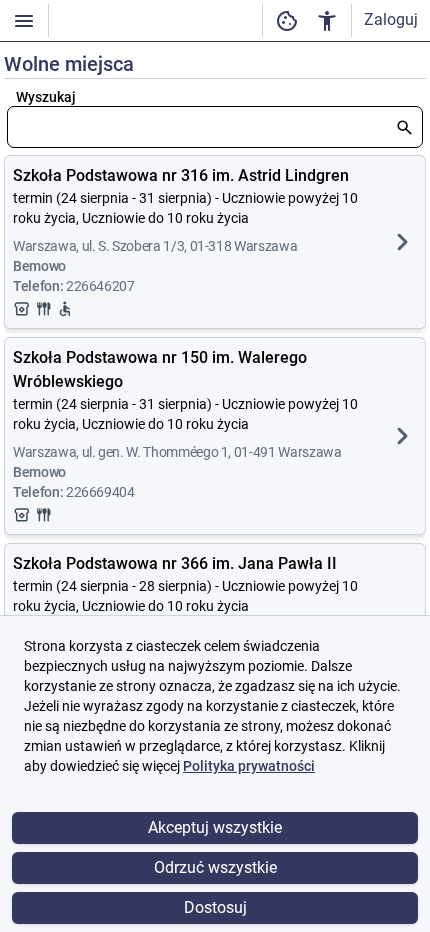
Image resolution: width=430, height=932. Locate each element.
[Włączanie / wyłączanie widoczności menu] (24, 20)
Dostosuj (215, 907)
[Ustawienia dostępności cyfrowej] (287, 20)
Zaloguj (391, 19)
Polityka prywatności (249, 766)
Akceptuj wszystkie (215, 827)
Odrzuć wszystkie (215, 867)
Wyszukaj (46, 97)
